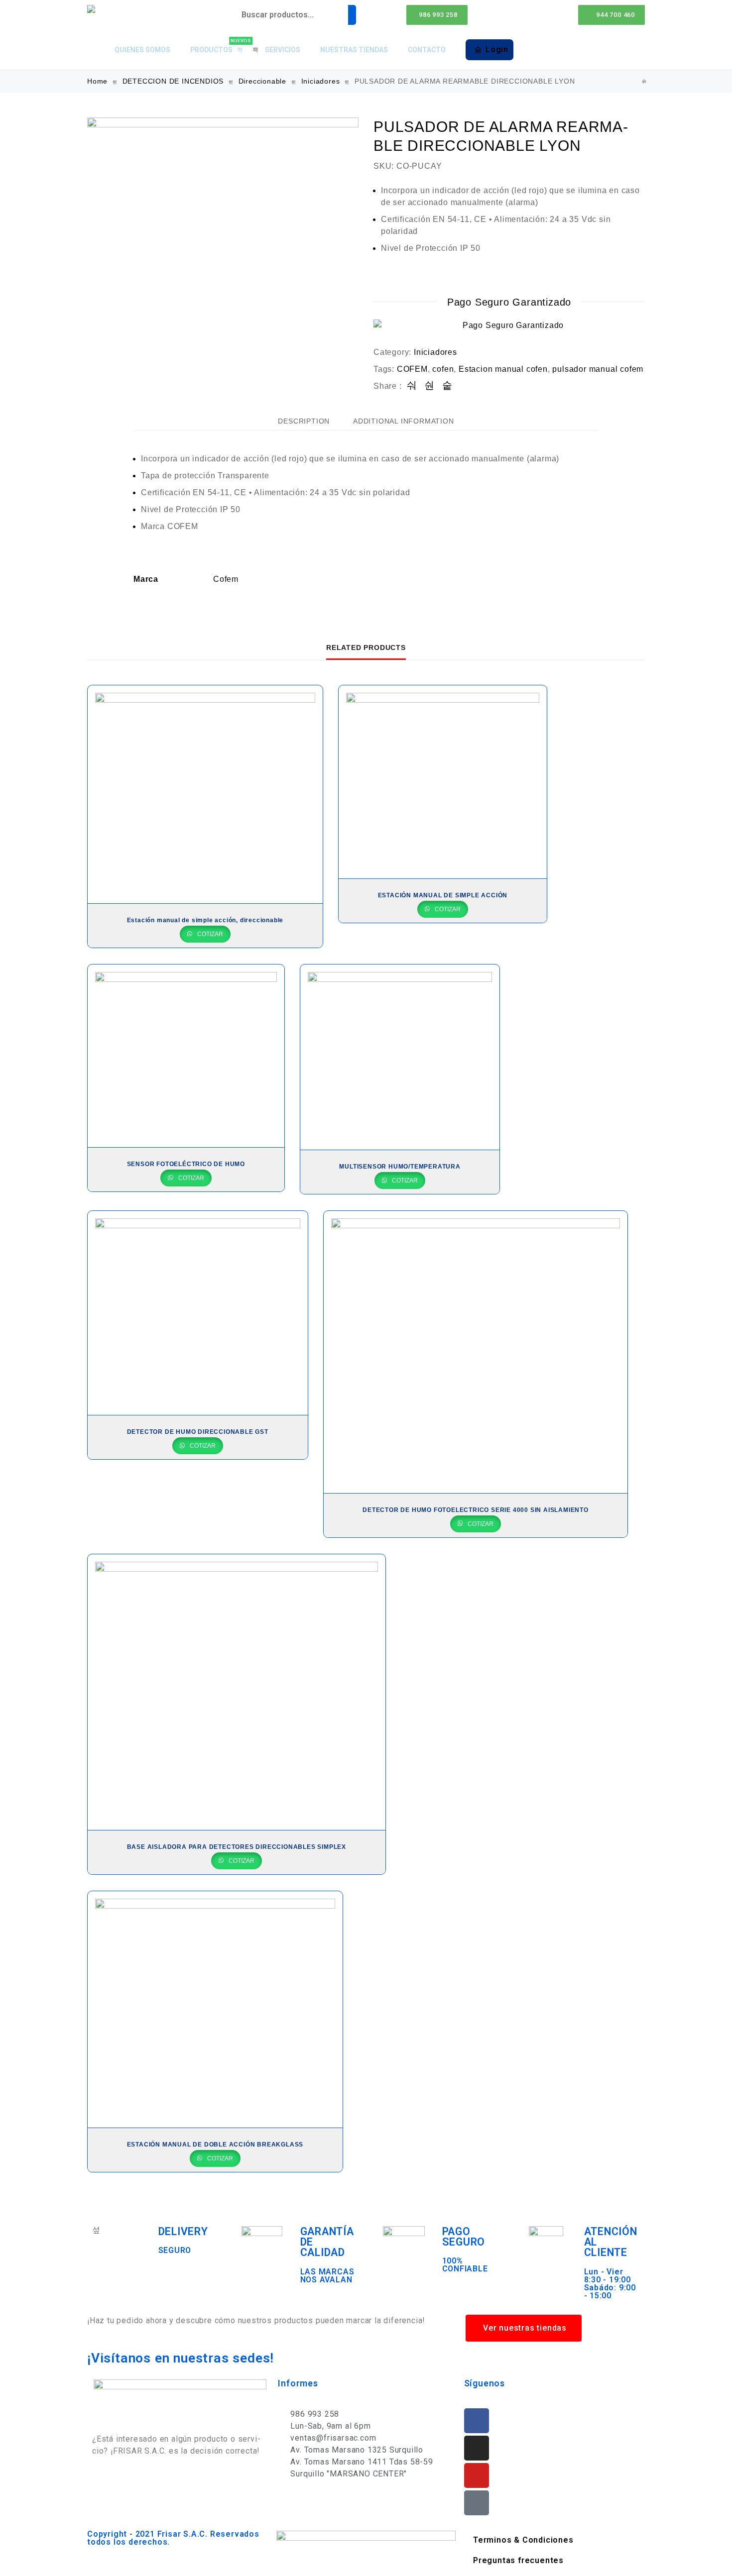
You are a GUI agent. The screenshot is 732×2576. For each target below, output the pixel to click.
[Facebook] (477, 2421)
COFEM (412, 369)
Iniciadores (321, 81)
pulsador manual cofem (598, 369)
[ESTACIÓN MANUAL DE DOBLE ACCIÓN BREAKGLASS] (215, 2009)
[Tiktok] (477, 2503)
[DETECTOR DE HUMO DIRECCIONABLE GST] (198, 1313)
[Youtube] (477, 2475)
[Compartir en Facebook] (412, 386)
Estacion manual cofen (503, 369)
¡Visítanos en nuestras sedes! (181, 2358)
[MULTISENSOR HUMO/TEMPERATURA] (400, 1057)
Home (97, 81)
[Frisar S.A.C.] (94, 9)
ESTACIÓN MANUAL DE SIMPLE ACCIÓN (443, 895)
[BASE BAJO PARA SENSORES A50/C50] (644, 81)
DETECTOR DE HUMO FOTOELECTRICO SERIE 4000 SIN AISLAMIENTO (476, 1510)
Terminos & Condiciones (523, 2540)
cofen (443, 369)
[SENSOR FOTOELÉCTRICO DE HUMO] (186, 1056)
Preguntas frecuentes (518, 2560)
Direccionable (262, 81)
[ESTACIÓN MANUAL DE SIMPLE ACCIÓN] (443, 782)
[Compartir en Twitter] (429, 386)
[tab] (304, 421)
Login (497, 50)
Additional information (404, 421)
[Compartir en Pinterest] (447, 386)
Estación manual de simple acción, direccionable (205, 920)
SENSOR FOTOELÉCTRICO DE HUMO (186, 1164)
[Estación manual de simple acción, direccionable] (205, 794)
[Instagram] (477, 2448)
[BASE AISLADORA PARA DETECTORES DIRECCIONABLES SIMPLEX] (237, 1692)
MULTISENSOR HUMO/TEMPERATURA (400, 1167)
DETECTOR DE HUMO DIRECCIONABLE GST (198, 1432)
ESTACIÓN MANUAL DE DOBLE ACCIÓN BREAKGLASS (215, 2145)
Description (304, 421)
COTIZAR (209, 934)
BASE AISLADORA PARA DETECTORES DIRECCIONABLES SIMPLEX (237, 1847)
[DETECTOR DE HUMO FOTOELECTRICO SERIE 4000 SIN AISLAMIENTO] (476, 1352)
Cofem (226, 579)
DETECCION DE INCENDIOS (173, 81)
